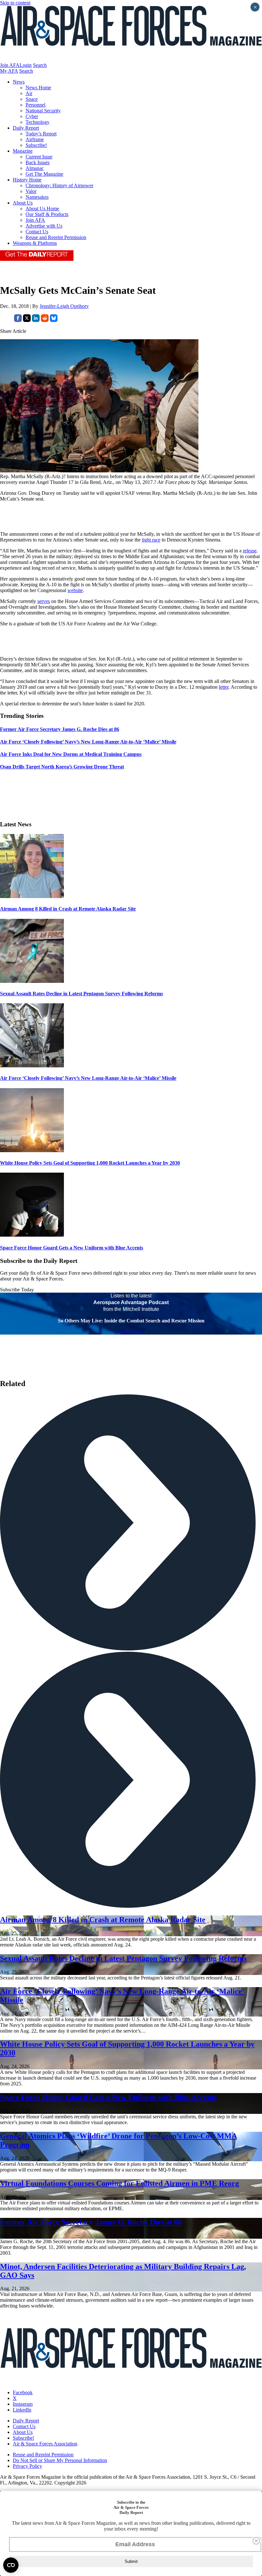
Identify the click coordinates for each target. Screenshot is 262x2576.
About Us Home (42, 209)
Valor (31, 191)
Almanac (35, 168)
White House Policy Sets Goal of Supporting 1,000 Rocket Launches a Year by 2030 (90, 1163)
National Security (43, 111)
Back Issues (38, 162)
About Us (23, 203)
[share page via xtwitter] (27, 320)
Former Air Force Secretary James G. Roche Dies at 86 (91, 2222)
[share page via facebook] (18, 320)
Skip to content (15, 3)
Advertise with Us (44, 226)
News (19, 82)
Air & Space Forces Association (45, 2444)
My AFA (9, 71)
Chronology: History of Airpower (59, 185)
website (75, 590)
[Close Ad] (256, 2541)
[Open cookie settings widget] (11, 2565)
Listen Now (131, 1332)
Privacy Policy (27, 2466)
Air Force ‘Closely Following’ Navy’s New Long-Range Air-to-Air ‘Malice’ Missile (88, 1078)
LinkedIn (22, 2410)
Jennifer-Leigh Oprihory (64, 306)
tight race (151, 540)
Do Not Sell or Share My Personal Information (60, 2460)
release (250, 551)
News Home (38, 88)
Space (32, 99)
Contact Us (37, 232)
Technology (38, 122)
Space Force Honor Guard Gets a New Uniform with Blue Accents (72, 1248)
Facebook (23, 2392)
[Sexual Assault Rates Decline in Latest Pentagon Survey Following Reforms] (32, 981)
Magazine (23, 151)
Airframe (35, 139)
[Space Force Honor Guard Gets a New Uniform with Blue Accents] (32, 1235)
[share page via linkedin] (36, 320)
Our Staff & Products (47, 214)
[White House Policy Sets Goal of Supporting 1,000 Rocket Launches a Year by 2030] (32, 1150)
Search (40, 65)
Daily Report (26, 128)
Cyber (32, 116)
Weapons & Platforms (35, 243)
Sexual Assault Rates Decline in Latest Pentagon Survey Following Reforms (81, 994)
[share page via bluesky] (54, 320)
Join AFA (10, 65)
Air (29, 93)
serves (44, 601)
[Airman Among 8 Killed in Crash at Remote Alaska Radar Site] (32, 896)
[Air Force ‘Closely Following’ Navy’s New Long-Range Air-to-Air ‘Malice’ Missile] (32, 1066)
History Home (27, 180)
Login (26, 65)
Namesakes (37, 197)
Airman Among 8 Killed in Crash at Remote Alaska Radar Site (68, 909)
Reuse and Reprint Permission (56, 237)
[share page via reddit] (45, 320)
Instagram (23, 2404)
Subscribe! (36, 145)
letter (224, 687)
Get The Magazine (44, 174)
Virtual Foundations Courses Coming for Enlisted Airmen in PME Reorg (119, 2183)
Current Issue (39, 157)
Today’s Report (41, 134)
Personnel (35, 105)
